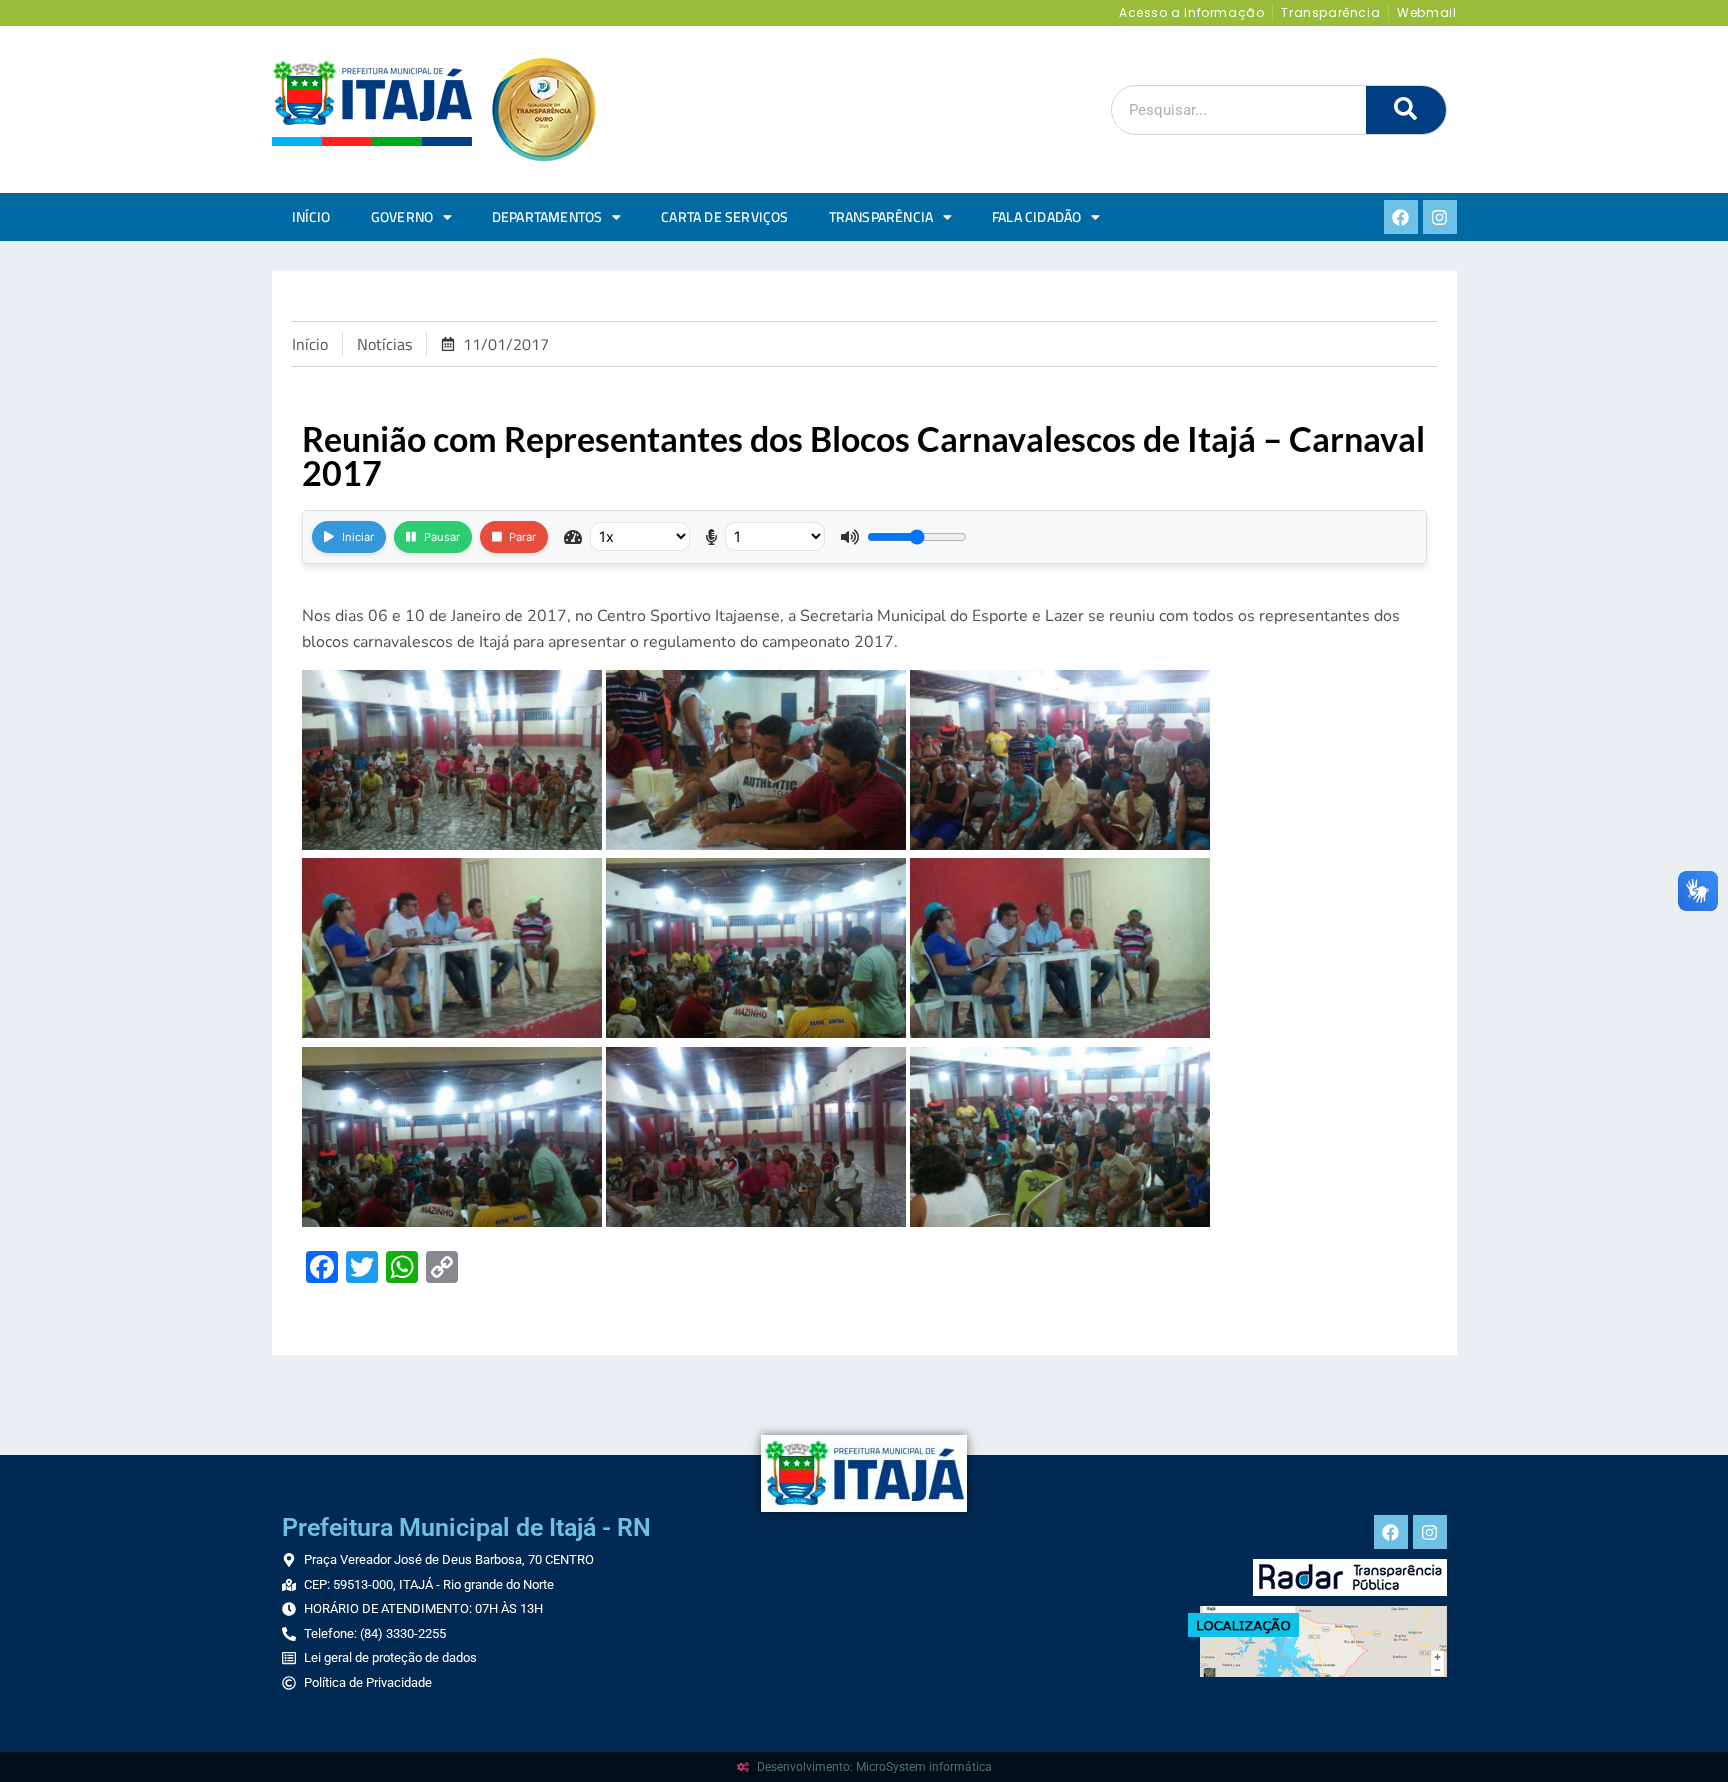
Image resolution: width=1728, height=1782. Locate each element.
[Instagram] (1440, 217)
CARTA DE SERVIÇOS (724, 217)
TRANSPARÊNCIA (881, 217)
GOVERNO (402, 217)
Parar (522, 537)
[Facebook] (1401, 217)
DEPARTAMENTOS (547, 217)
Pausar (442, 537)
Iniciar (358, 537)
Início (311, 217)
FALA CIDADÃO (1036, 217)
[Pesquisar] (1406, 110)
